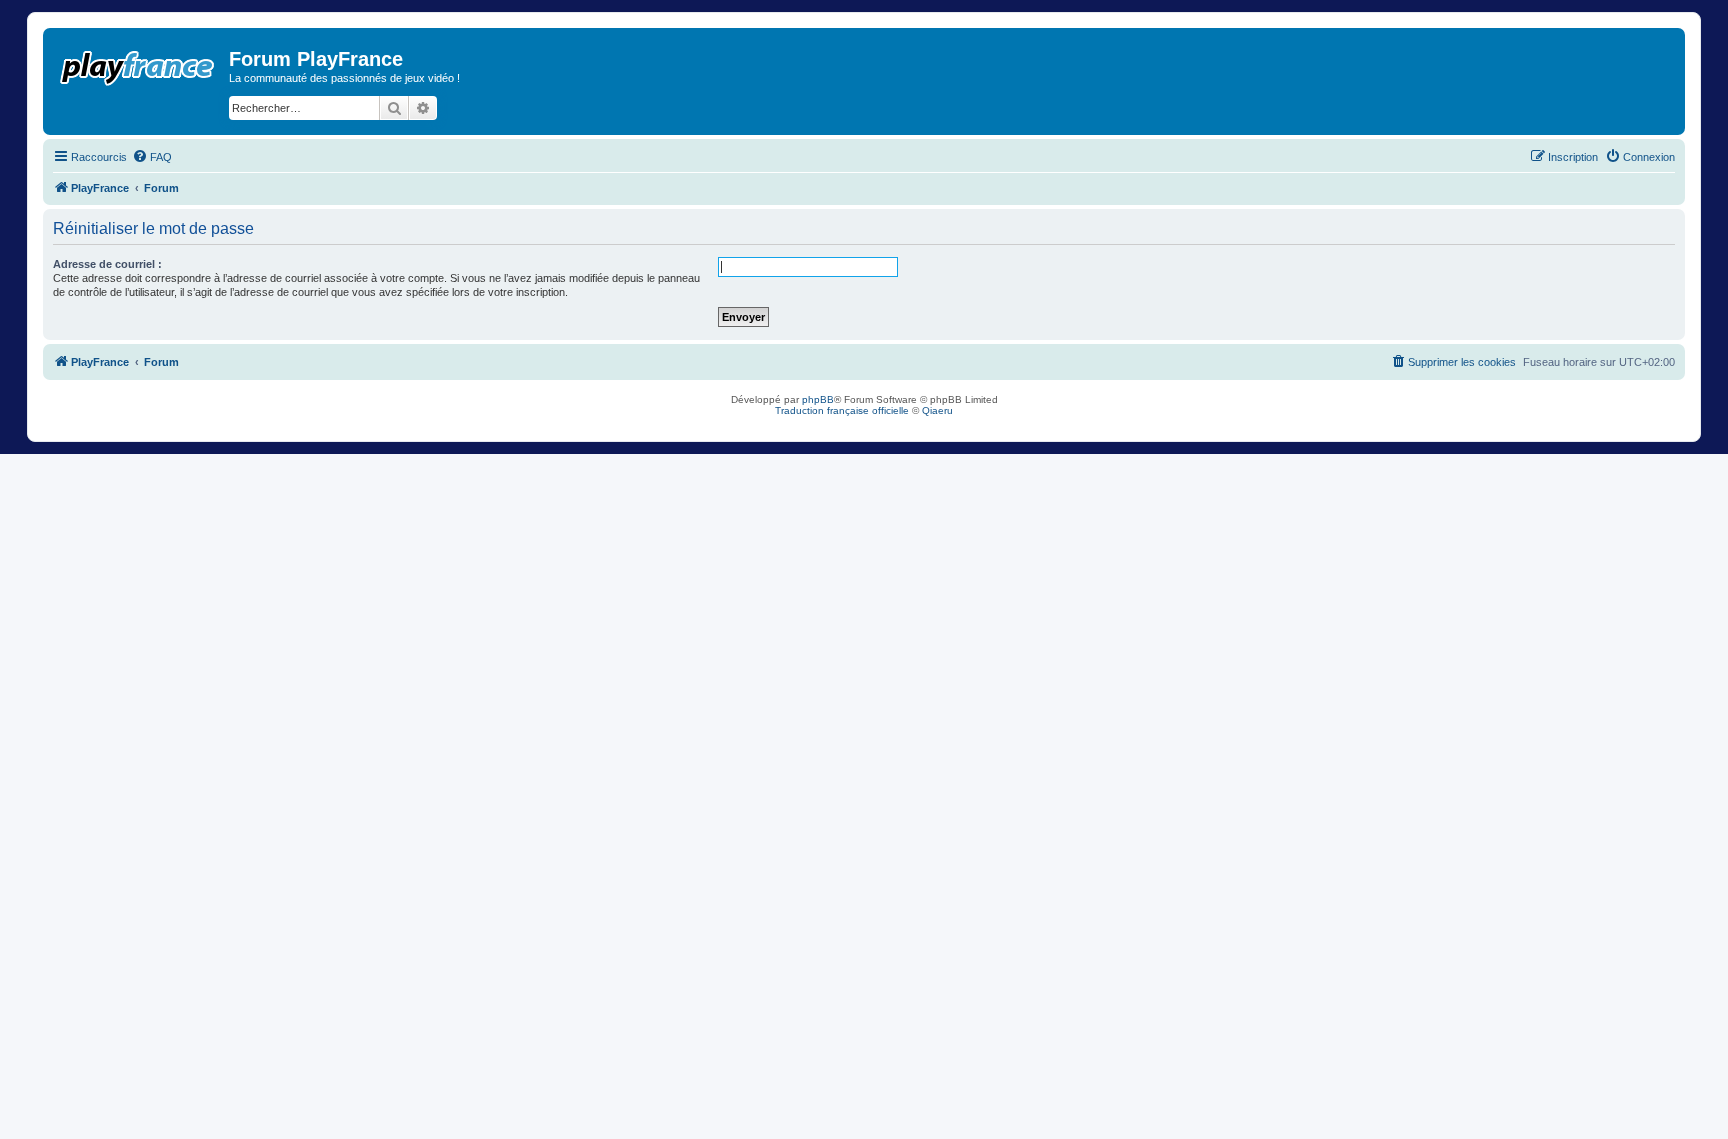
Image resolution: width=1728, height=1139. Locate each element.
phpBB (818, 399)
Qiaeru (937, 410)
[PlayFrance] (138, 64)
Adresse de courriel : (107, 264)
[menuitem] (152, 157)
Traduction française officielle (842, 410)
